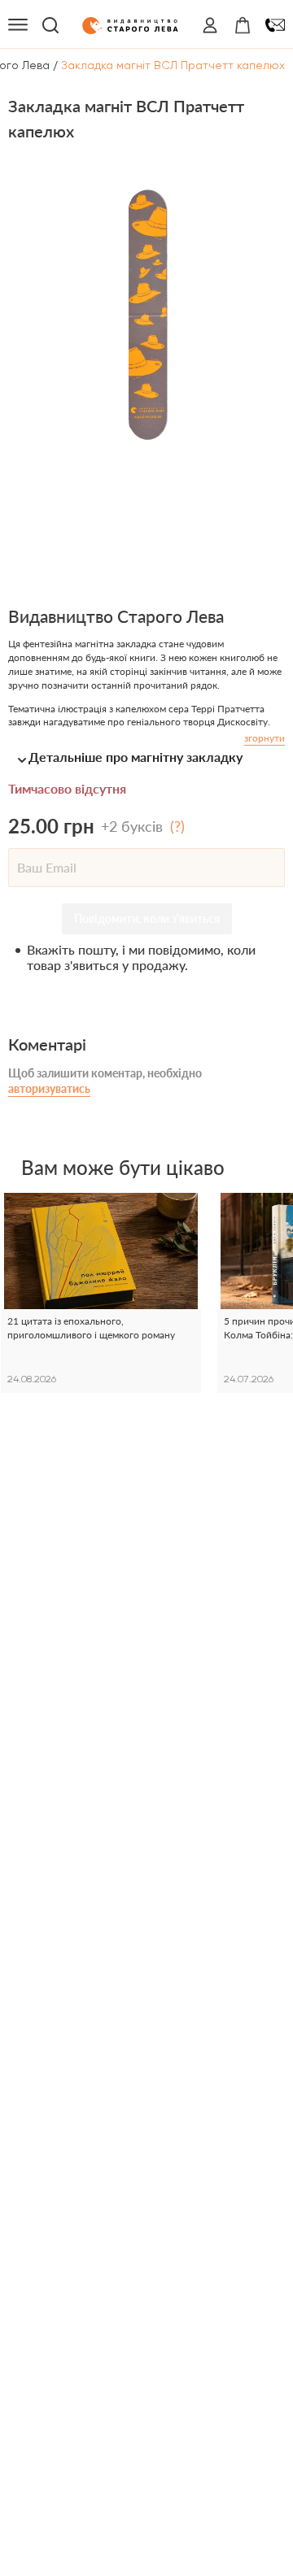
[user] (210, 25)
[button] (146, 757)
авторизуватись (49, 1088)
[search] (50, 25)
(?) (177, 826)
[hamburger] (18, 25)
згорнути (265, 738)
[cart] (243, 25)
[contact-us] (275, 25)
